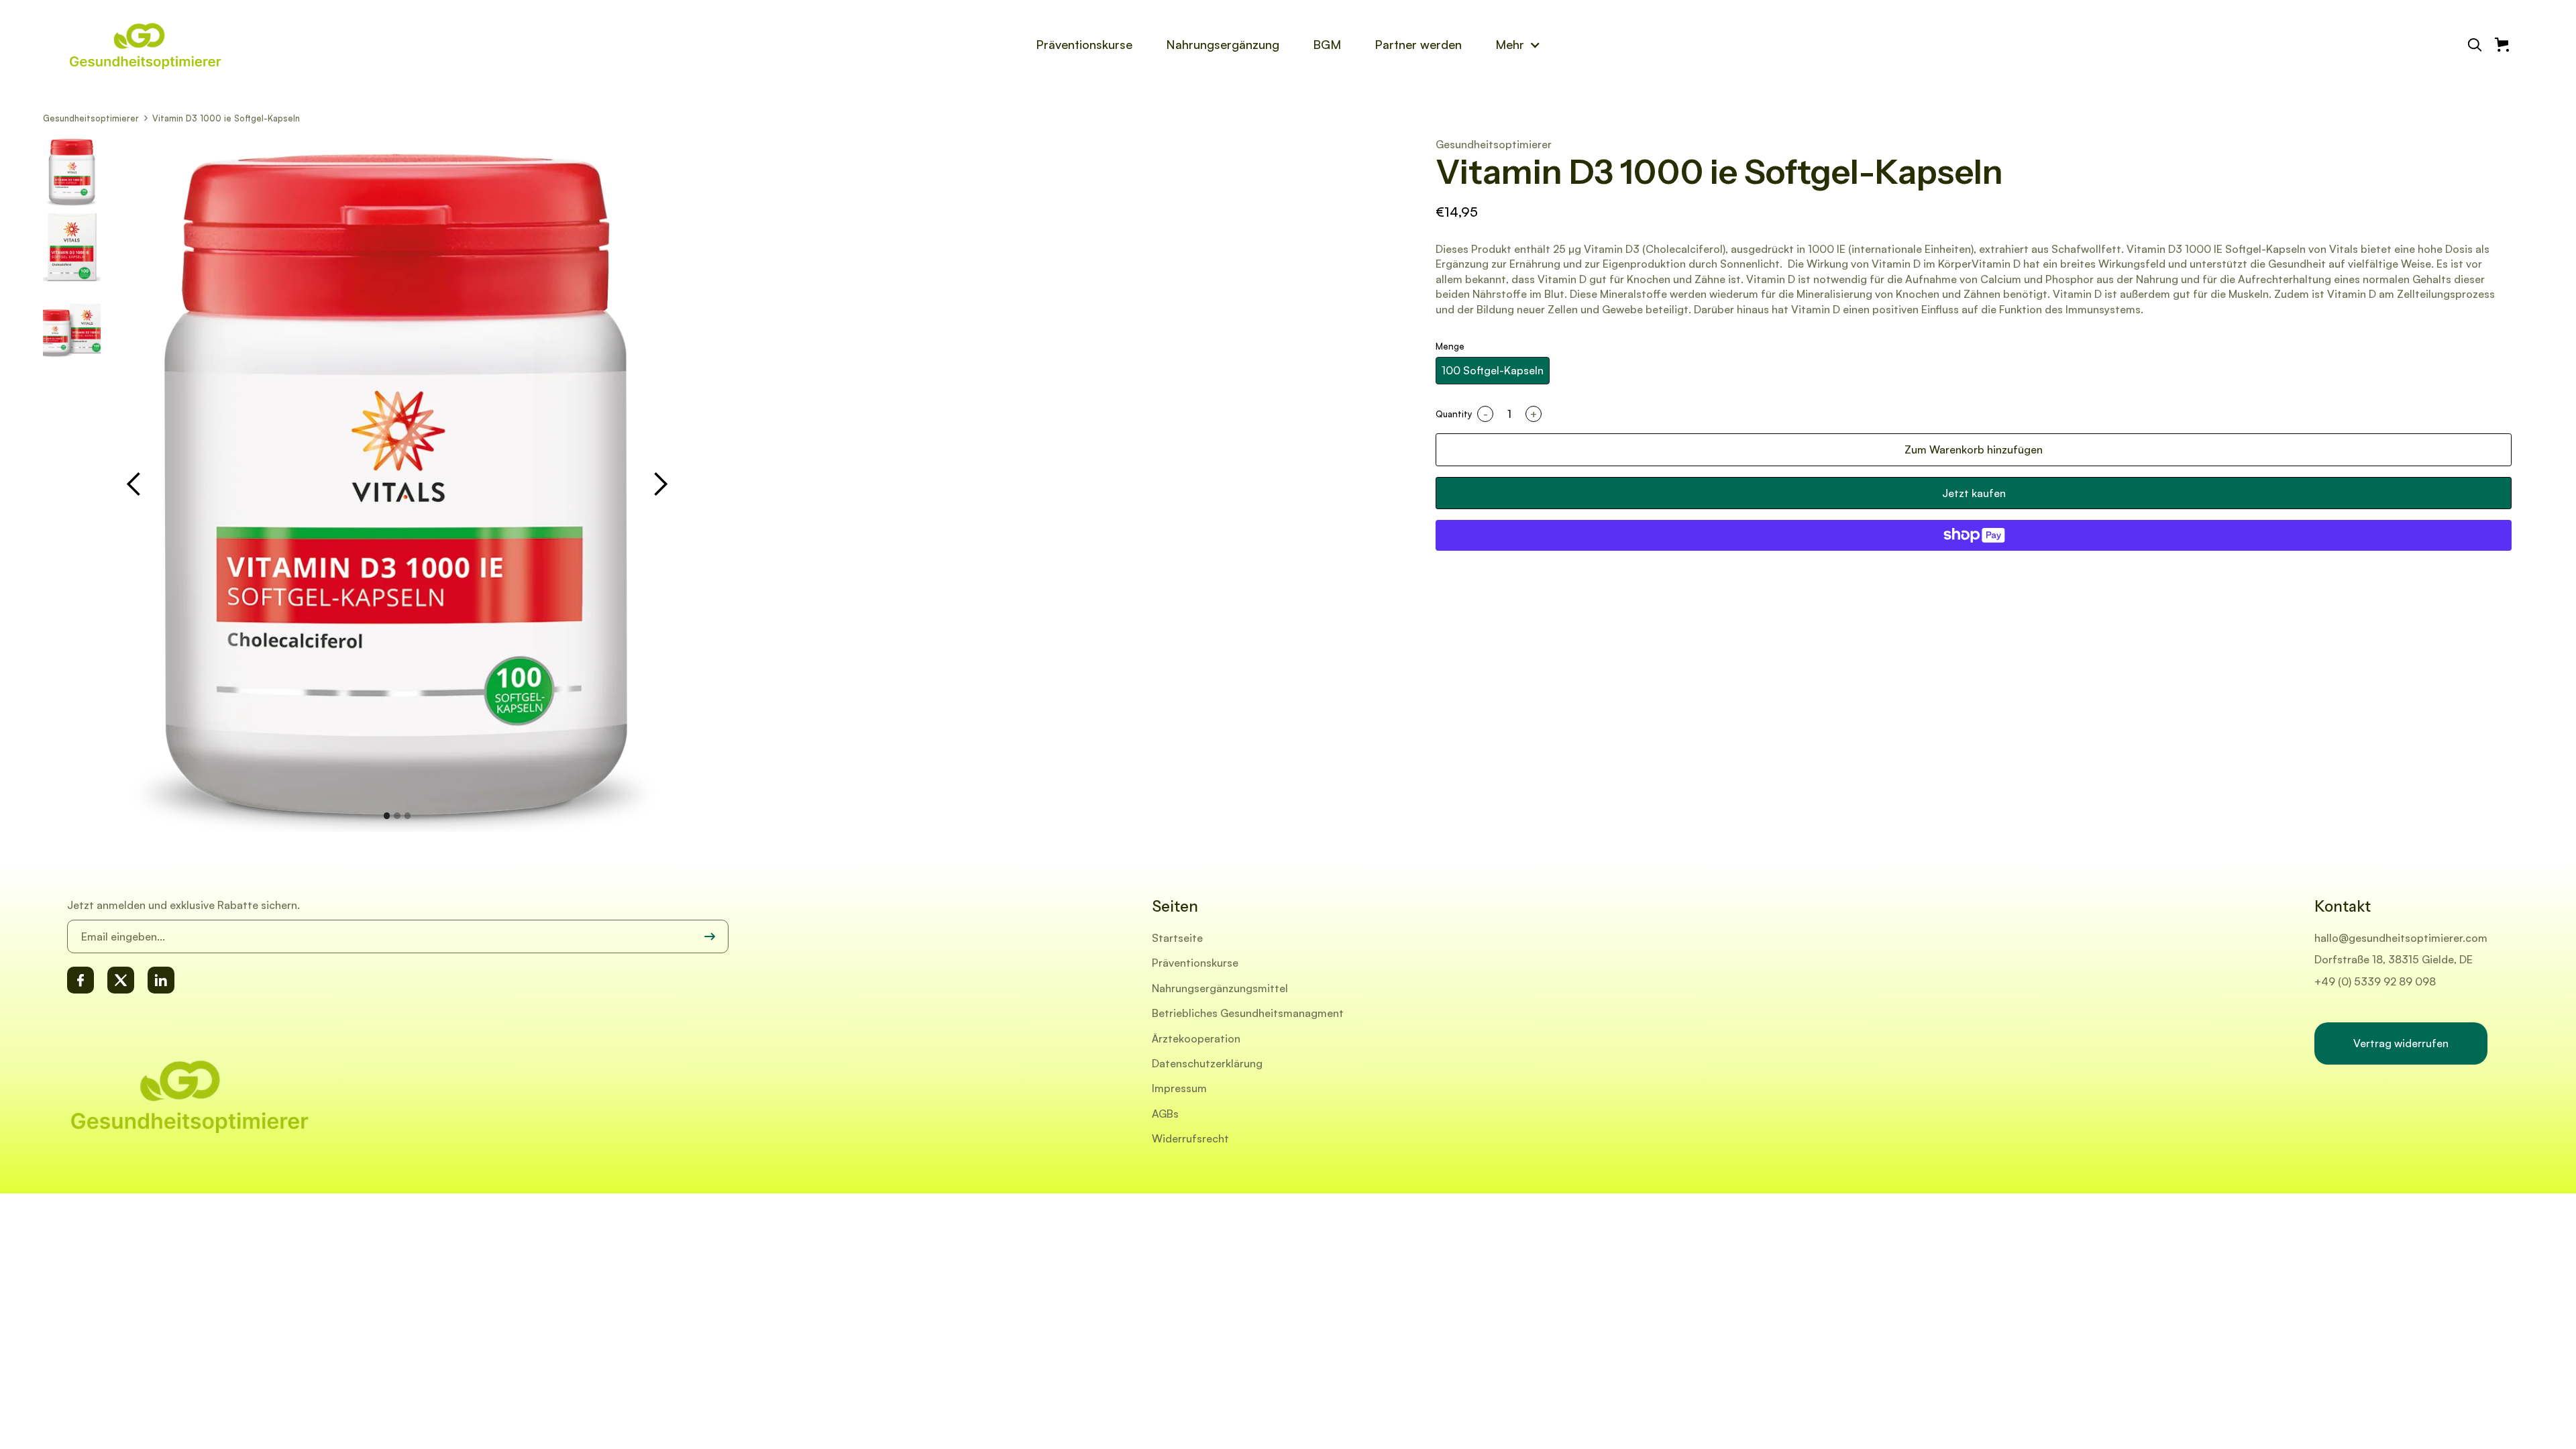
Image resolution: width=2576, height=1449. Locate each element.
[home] (171, 45)
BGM (1327, 44)
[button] (1518, 44)
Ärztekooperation (1196, 1038)
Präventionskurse (1084, 44)
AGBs (1165, 1114)
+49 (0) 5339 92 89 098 (2375, 981)
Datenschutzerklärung (1207, 1063)
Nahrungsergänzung (1223, 44)
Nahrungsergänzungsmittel (1220, 988)
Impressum (1179, 1088)
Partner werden (1418, 44)
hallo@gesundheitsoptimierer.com (2401, 938)
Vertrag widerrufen (2401, 1043)
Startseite (1177, 938)
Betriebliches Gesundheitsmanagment (1248, 1013)
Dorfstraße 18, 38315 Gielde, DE (2394, 959)
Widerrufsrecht (1190, 1138)
